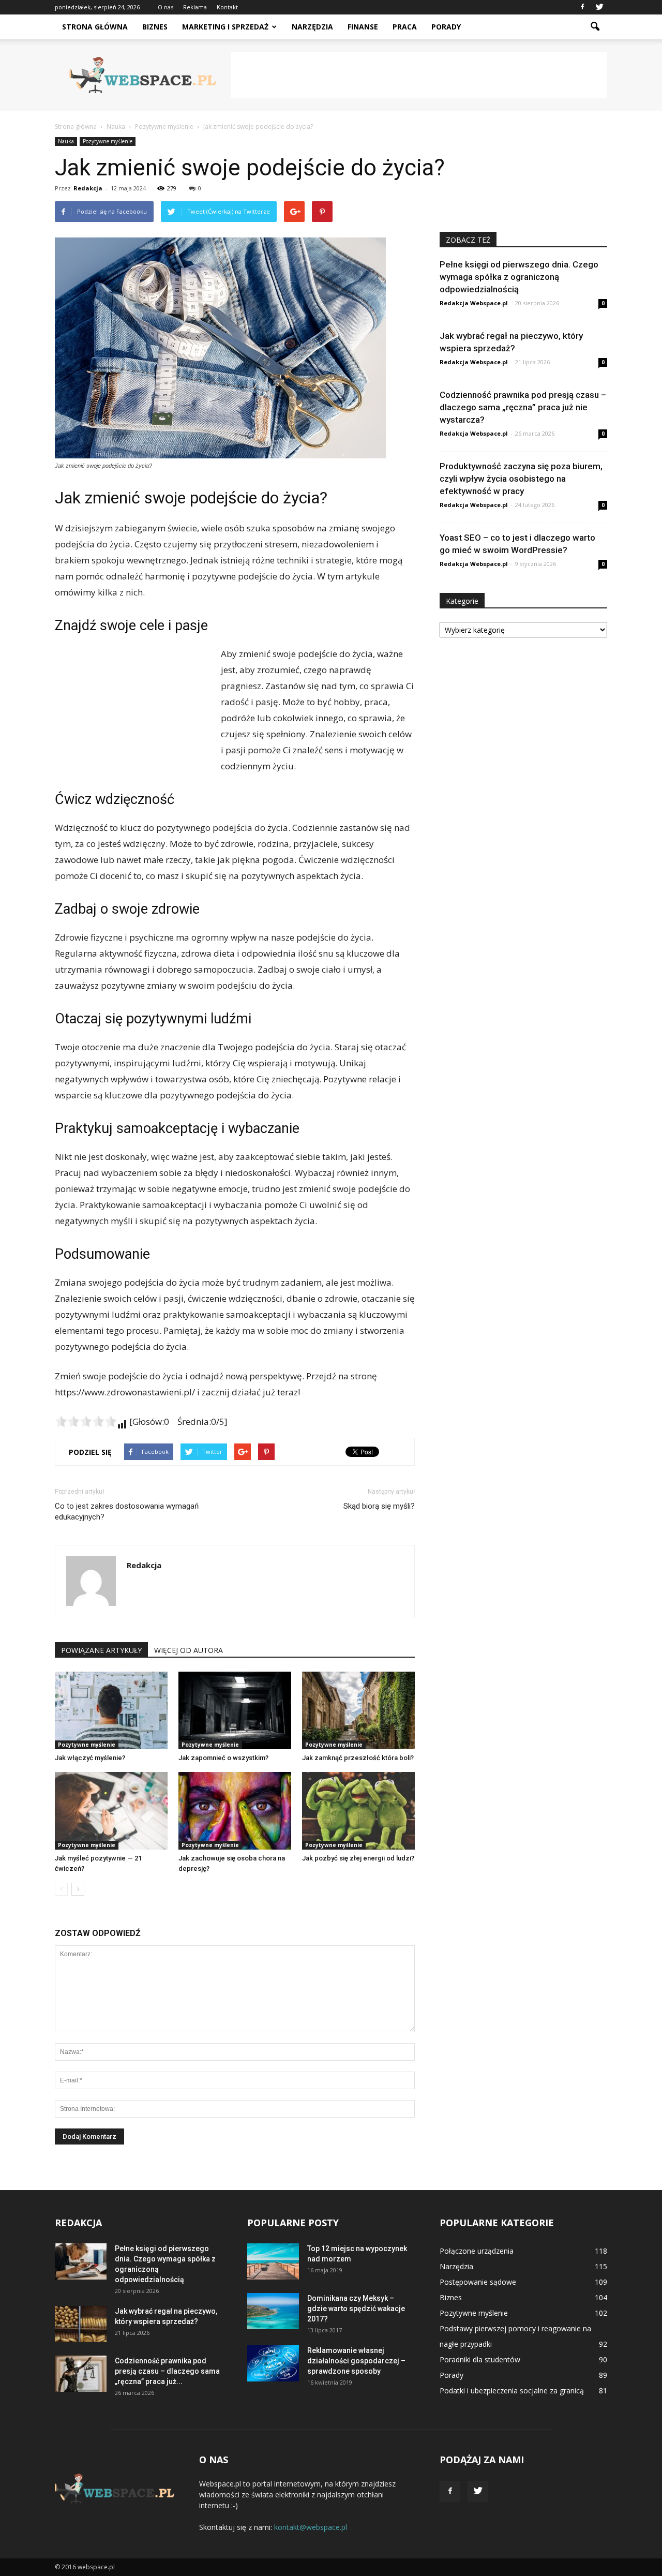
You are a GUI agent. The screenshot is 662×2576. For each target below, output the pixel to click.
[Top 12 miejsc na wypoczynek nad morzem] (273, 2261)
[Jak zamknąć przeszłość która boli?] (358, 1710)
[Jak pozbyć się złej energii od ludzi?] (358, 1811)
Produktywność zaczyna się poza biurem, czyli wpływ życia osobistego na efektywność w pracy (521, 479)
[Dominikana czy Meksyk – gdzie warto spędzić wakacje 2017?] (273, 2311)
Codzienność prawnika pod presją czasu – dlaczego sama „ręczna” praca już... (167, 2371)
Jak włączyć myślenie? (90, 1758)
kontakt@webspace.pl (311, 2527)
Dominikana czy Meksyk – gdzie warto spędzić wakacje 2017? (356, 2309)
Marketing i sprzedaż (225, 27)
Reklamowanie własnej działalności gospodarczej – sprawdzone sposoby (356, 2361)
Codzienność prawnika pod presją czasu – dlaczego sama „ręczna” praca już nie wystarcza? (523, 407)
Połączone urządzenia (477, 2251)
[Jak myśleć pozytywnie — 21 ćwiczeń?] (111, 1811)
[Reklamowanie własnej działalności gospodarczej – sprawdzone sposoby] (273, 2363)
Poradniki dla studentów (480, 2359)
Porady (446, 27)
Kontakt (227, 7)
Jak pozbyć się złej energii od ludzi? (358, 1858)
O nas (165, 7)
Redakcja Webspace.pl (474, 303)
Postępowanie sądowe (478, 2282)
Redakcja (88, 188)
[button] (595, 27)
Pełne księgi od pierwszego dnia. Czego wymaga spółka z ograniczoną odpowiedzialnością (519, 277)
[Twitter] (599, 7)
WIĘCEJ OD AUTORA (189, 1650)
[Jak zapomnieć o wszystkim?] (235, 1710)
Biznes (155, 27)
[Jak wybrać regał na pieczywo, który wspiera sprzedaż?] (81, 2324)
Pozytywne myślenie (108, 141)
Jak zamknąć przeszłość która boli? (358, 1758)
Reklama (195, 7)
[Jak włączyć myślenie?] (111, 1710)
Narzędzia (312, 27)
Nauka (66, 141)
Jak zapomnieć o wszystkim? (223, 1758)
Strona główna (95, 27)
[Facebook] (582, 7)
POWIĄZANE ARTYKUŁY (101, 1650)
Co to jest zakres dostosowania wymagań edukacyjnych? (127, 1512)
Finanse (363, 27)
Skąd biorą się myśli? (379, 1506)
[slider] (86, 1421)
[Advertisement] (419, 75)
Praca (405, 27)
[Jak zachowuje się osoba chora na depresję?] (235, 1811)
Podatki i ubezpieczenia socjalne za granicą (512, 2391)
